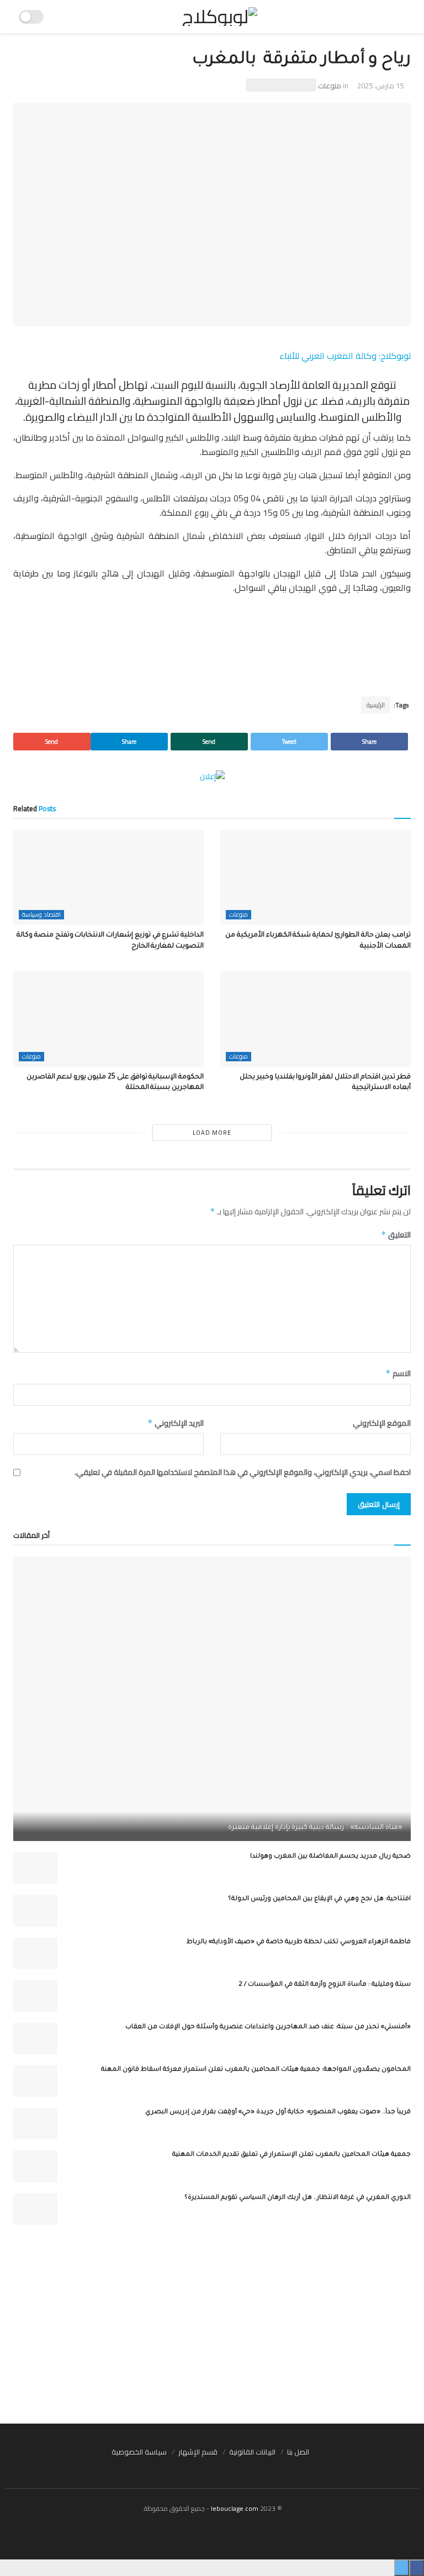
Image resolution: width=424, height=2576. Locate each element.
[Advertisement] (212, 2324)
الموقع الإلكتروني (382, 1423)
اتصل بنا (298, 2452)
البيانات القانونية (252, 2452)
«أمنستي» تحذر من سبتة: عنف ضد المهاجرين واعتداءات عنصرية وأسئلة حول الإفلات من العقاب (268, 2027)
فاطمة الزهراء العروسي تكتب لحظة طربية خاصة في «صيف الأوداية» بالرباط (299, 1942)
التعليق (396, 1235)
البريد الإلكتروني (176, 1423)
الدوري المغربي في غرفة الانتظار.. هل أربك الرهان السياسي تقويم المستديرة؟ (298, 2198)
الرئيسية (376, 705)
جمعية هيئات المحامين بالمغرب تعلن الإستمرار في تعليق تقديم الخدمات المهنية (291, 2155)
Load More (212, 1133)
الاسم (398, 1373)
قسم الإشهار (198, 2452)
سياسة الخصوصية (139, 2452)
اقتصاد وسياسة (41, 915)
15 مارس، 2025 (380, 86)
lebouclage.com (235, 2508)
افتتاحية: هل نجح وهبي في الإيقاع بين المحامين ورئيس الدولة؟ (319, 1899)
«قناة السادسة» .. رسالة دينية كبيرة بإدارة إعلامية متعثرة (315, 1828)
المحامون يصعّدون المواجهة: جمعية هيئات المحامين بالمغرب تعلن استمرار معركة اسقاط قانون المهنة (256, 2070)
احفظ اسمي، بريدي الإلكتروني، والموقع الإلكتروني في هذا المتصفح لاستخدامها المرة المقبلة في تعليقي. (243, 1472)
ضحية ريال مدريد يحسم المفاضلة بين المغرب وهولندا (330, 1857)
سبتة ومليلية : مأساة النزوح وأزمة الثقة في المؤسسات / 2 (325, 1985)
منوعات (330, 86)
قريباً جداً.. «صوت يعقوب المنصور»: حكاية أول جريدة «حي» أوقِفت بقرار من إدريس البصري (278, 2112)
